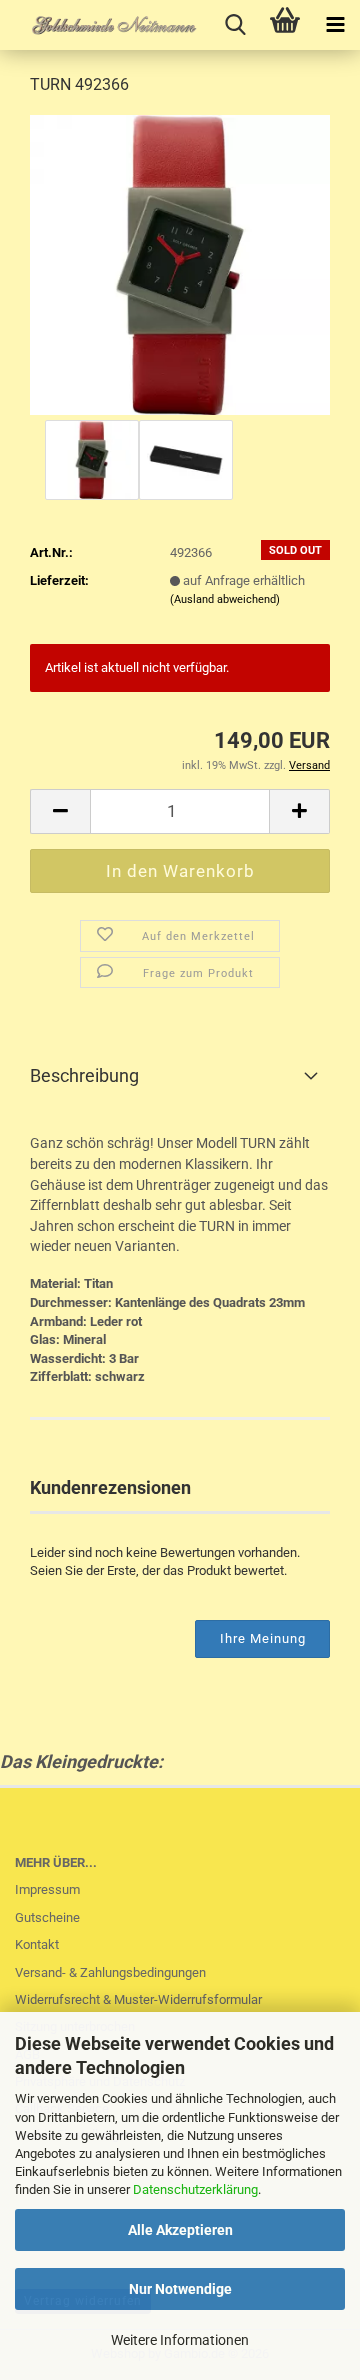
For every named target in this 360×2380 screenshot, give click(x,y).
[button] (60, 811)
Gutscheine (47, 1917)
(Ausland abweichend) (225, 599)
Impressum (47, 1889)
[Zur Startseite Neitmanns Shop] (100, 25)
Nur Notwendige (180, 2289)
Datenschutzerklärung (195, 2189)
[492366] (180, 263)
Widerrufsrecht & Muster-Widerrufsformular (138, 1999)
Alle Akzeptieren (180, 2230)
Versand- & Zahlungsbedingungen (110, 1972)
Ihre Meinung (263, 1638)
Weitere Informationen (180, 2340)
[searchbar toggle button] (235, 25)
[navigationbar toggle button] (335, 25)
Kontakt (37, 1944)
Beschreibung (84, 1075)
